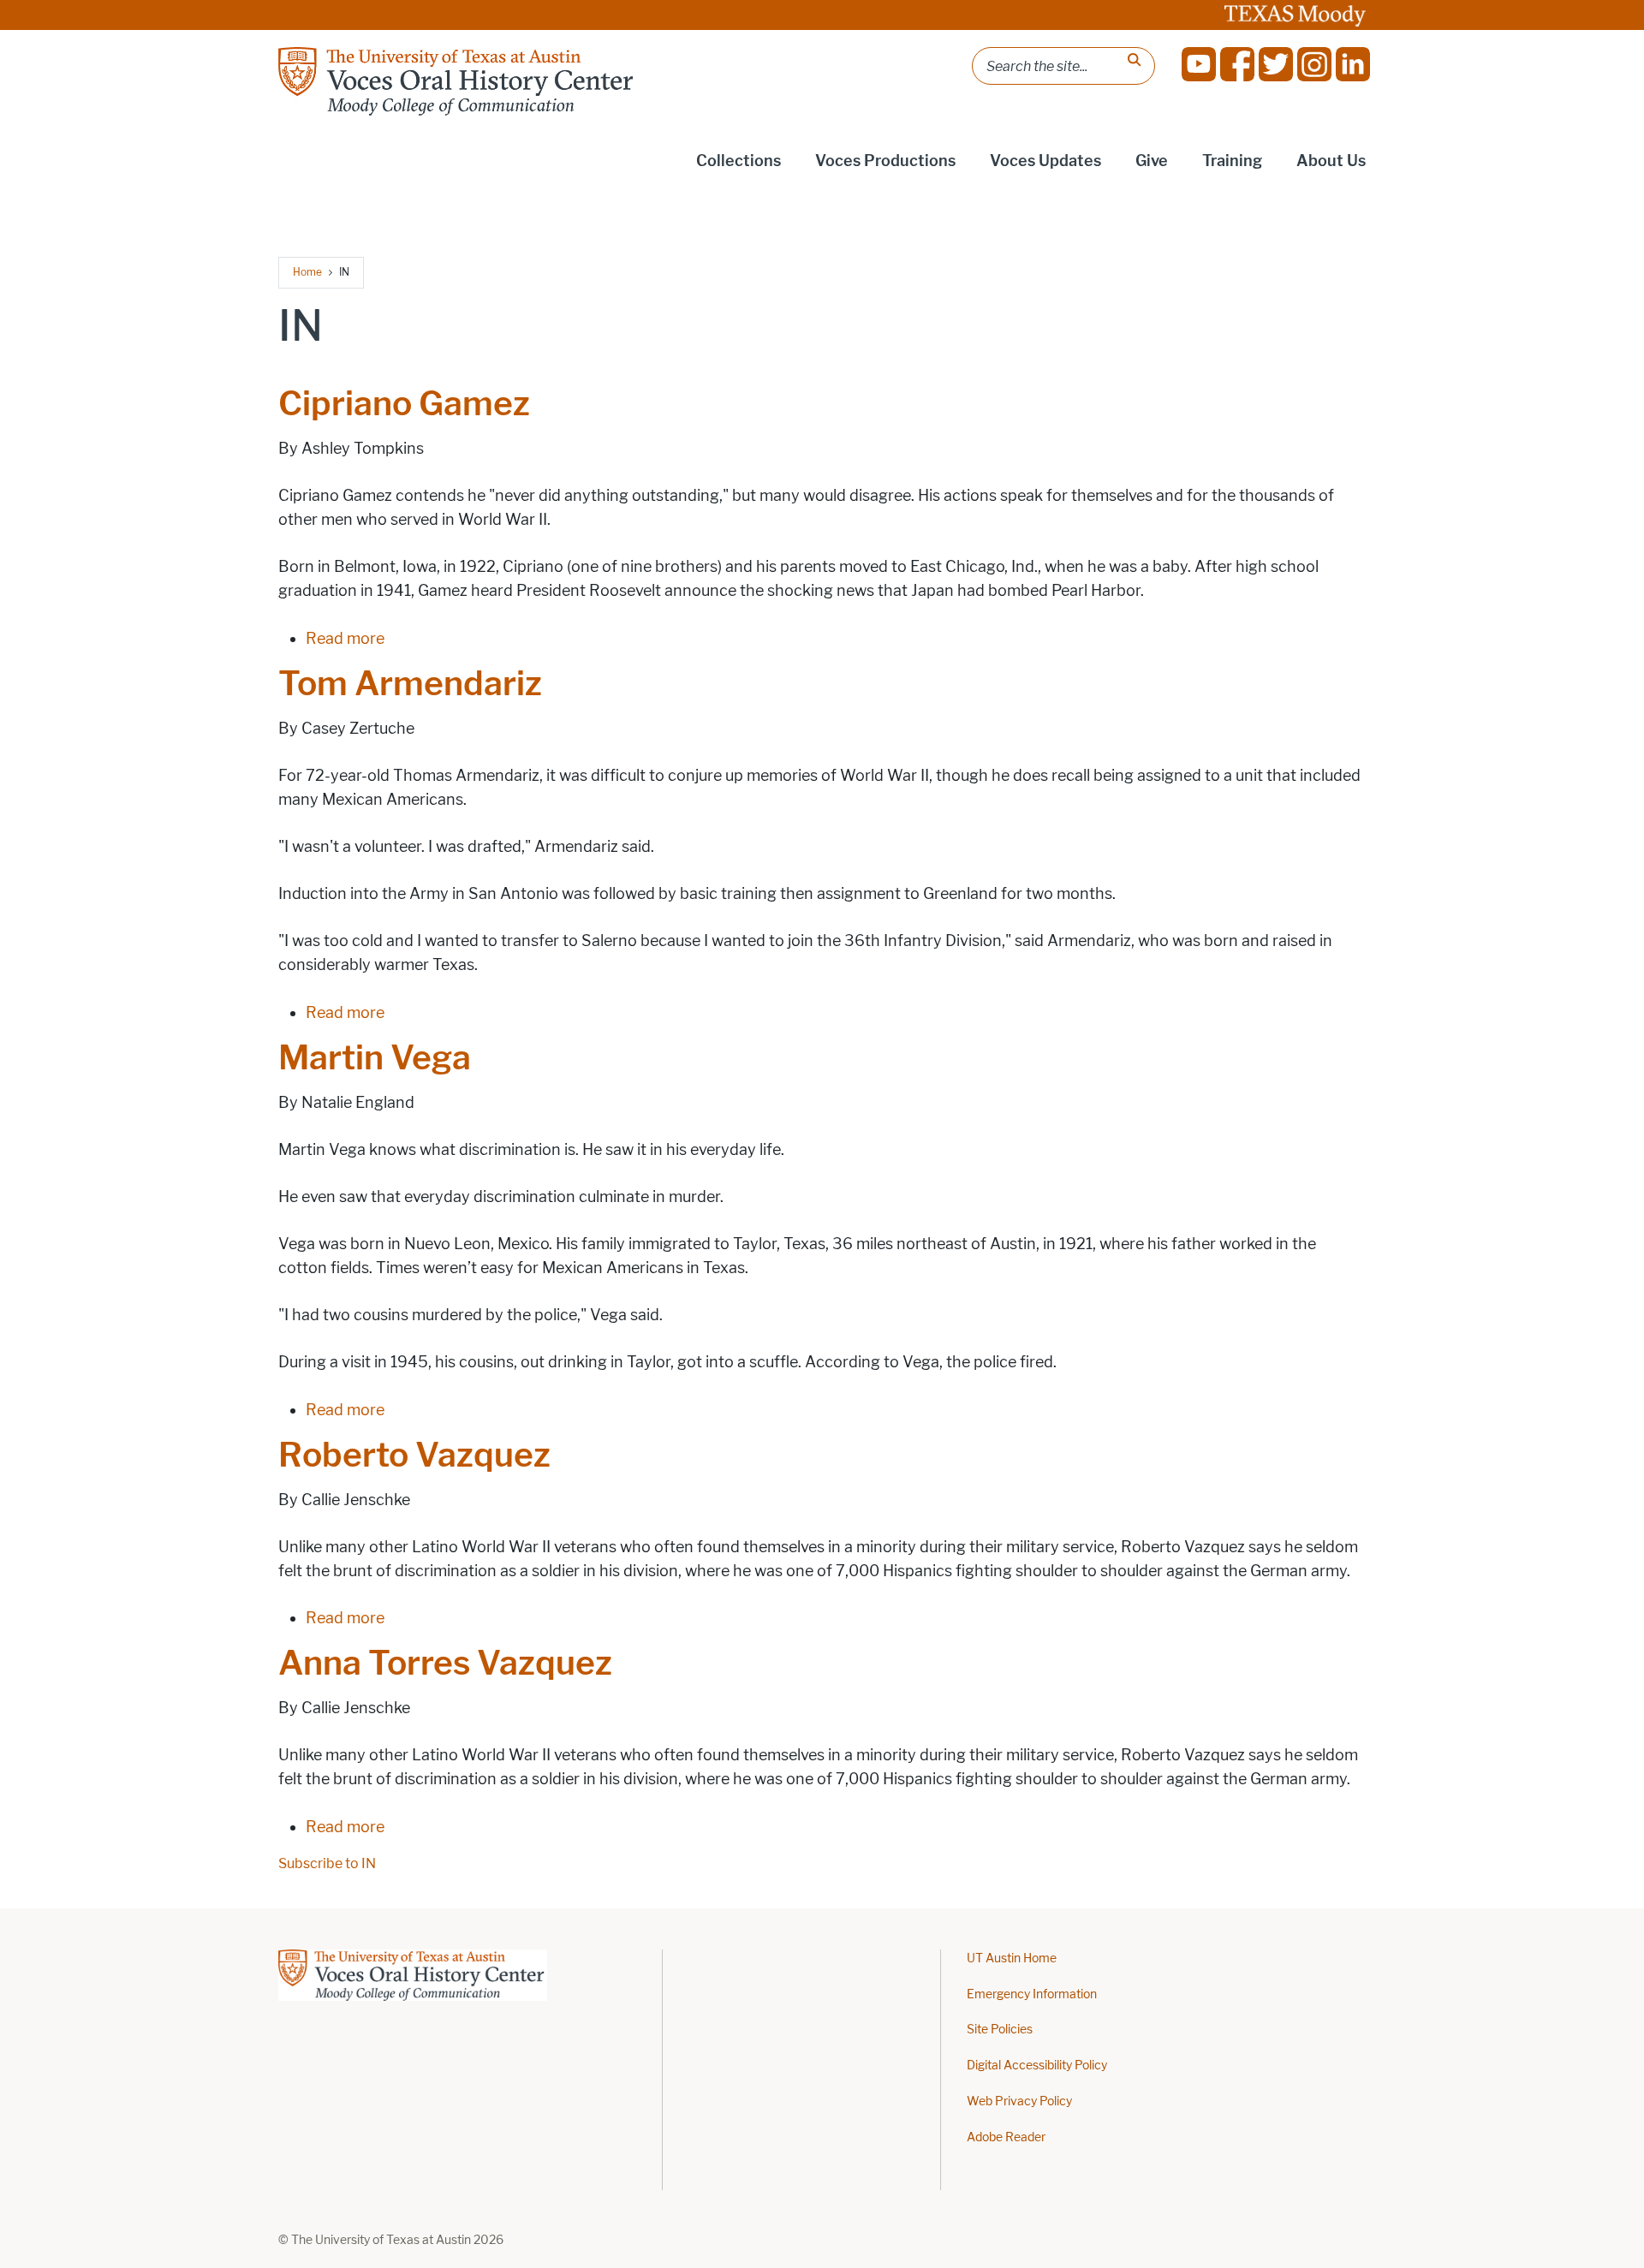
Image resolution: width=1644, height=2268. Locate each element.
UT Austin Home (1012, 1958)
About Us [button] (1331, 161)
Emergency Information (1032, 1994)
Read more (345, 639)
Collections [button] (739, 161)
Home (307, 272)
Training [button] (1232, 161)
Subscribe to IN (327, 1863)
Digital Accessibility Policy (1037, 2066)
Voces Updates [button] (1045, 161)
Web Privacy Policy (1019, 2101)
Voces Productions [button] (885, 161)
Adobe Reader (1006, 2137)
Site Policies (1000, 2030)
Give (1152, 161)
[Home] (458, 81)
